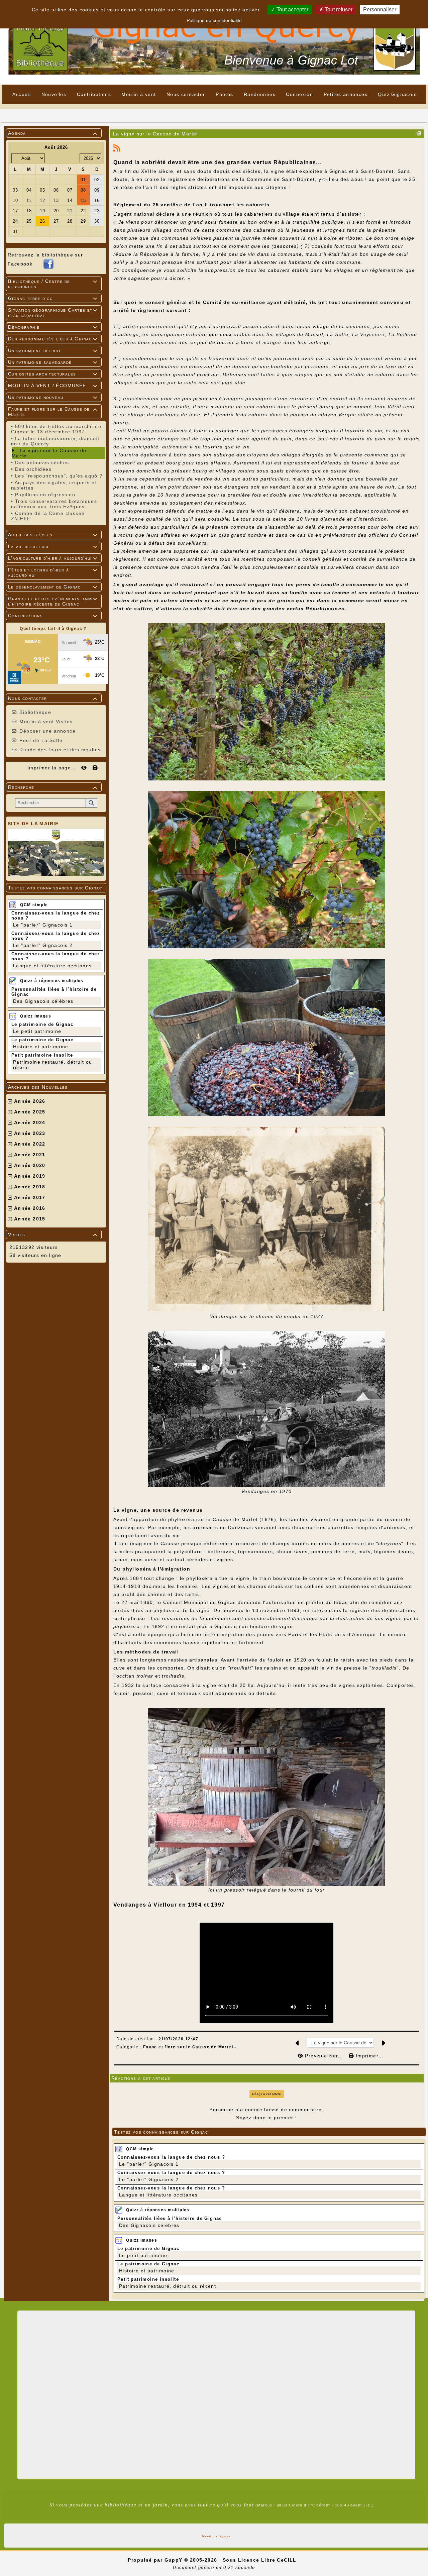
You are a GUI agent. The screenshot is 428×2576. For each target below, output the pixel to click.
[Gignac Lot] (214, 42)
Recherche (53, 787)
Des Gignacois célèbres (43, 1001)
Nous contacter (53, 698)
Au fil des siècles (53, 535)
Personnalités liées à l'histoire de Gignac (170, 2218)
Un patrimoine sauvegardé (53, 362)
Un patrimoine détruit (53, 350)
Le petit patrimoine (37, 1031)
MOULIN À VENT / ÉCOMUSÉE (53, 386)
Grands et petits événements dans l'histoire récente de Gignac (53, 601)
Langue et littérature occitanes (52, 966)
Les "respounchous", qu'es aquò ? (59, 476)
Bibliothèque (35, 712)
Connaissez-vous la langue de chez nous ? (171, 2157)
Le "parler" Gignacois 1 (43, 925)
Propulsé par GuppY (156, 2560)
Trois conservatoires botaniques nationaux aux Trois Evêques (54, 504)
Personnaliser (380, 10)
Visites (53, 1235)
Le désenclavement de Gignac (53, 587)
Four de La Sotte (41, 740)
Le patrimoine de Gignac (42, 1024)
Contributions (53, 616)
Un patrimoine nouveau (53, 397)
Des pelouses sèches (42, 462)
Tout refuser (338, 10)
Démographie (53, 327)
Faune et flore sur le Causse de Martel (53, 412)
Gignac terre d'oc (53, 298)
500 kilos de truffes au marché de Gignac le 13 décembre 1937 (56, 429)
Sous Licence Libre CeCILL (260, 2560)
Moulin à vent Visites (46, 722)
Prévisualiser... (324, 2056)
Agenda (53, 133)
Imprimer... (369, 2056)
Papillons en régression (45, 495)
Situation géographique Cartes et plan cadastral (53, 313)
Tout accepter (292, 10)
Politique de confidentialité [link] (214, 20)
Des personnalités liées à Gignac (53, 339)
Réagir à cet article (266, 2094)
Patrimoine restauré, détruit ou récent (168, 2286)
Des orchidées (33, 469)
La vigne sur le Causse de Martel (49, 453)
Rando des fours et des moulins (60, 750)
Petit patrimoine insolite (42, 1055)
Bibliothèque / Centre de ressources (53, 284)
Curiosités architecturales (53, 374)
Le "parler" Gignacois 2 (43, 945)
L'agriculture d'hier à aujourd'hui (53, 558)
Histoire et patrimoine (41, 1047)
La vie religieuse (53, 546)
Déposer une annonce (47, 731)
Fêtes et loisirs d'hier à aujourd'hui (53, 572)
